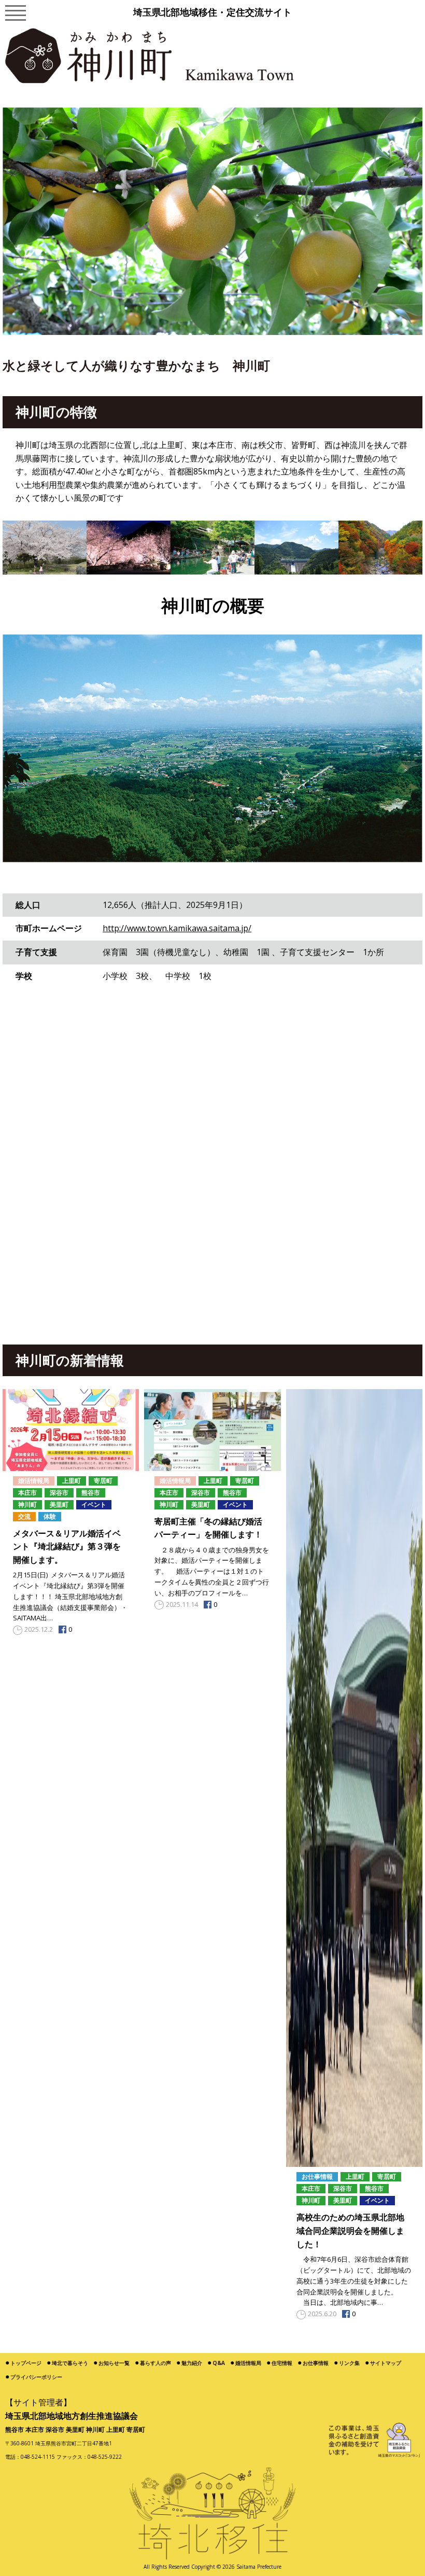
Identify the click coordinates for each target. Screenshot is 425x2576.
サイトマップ (386, 2363)
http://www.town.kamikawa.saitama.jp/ (177, 928)
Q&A (219, 2363)
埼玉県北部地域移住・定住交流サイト (212, 12)
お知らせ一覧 (114, 2363)
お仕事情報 (316, 2363)
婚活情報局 (248, 2363)
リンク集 (349, 2363)
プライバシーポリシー (36, 2377)
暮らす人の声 (155, 2363)
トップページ (26, 2363)
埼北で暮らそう (70, 2363)
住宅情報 (282, 2363)
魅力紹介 (192, 2363)
